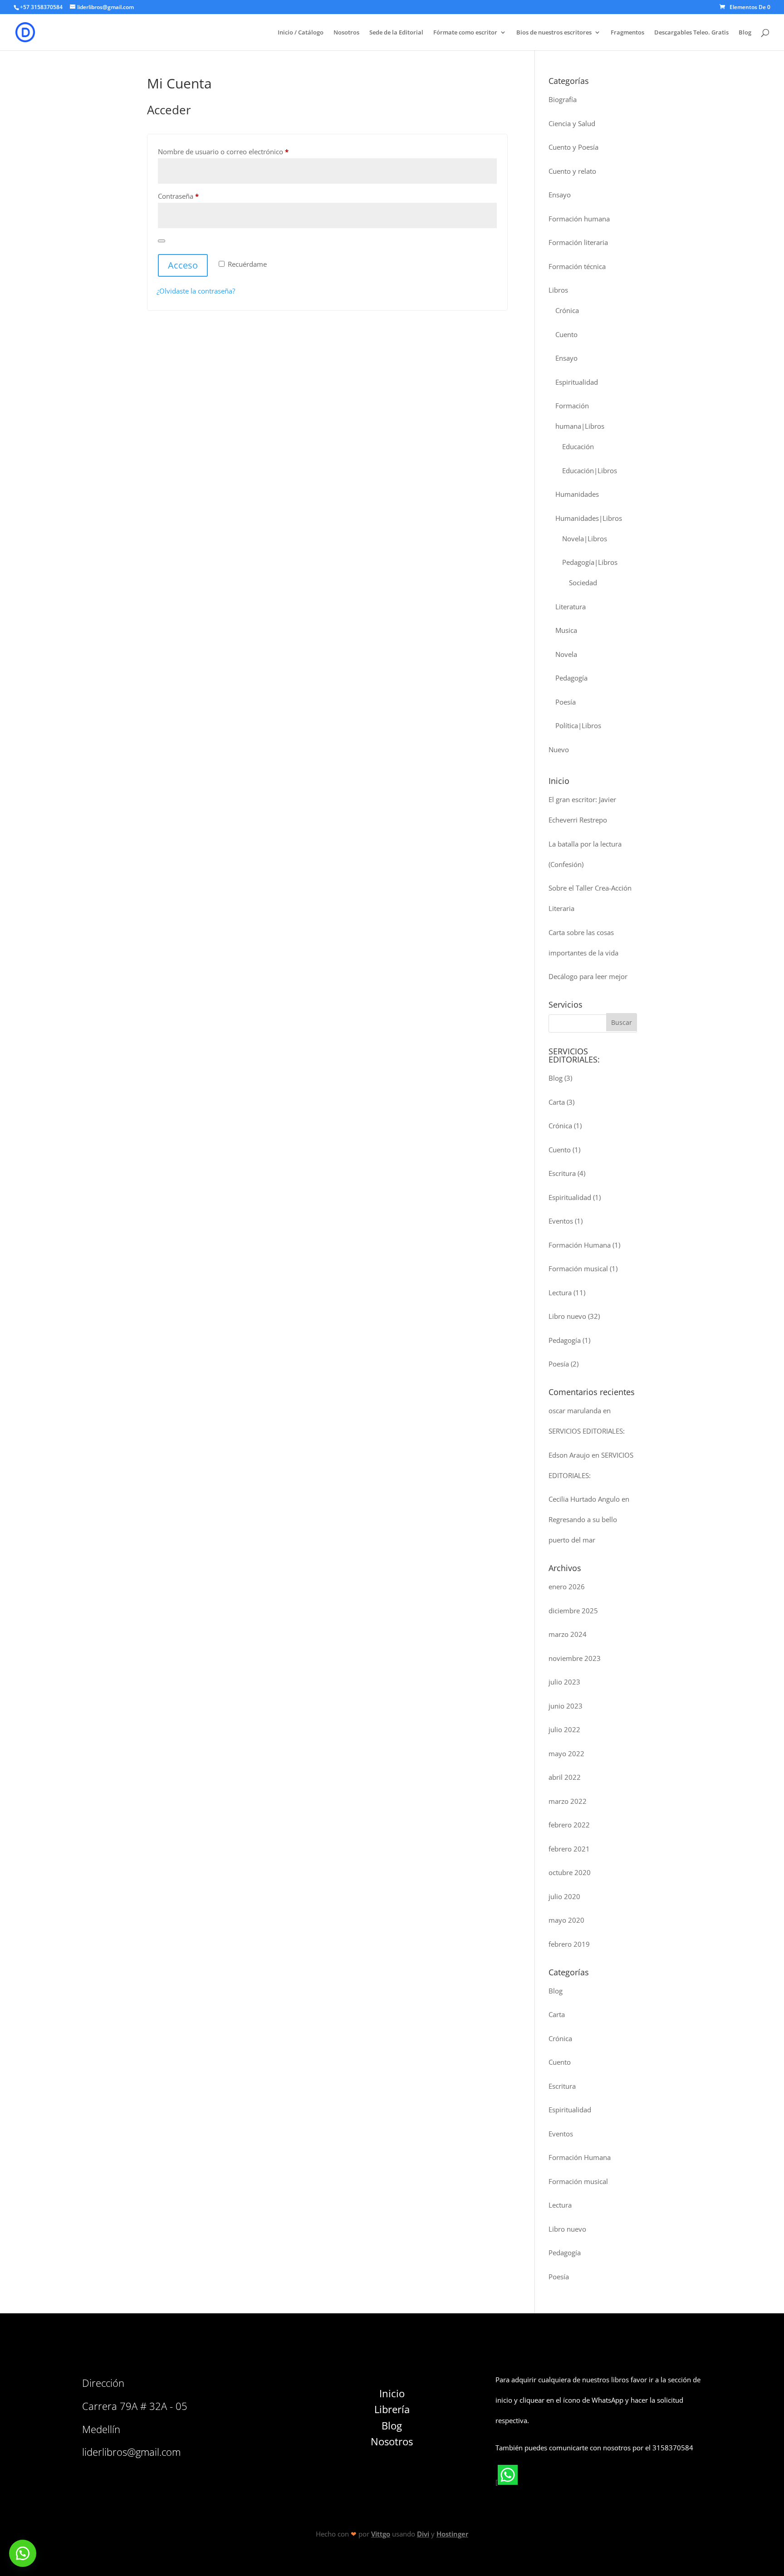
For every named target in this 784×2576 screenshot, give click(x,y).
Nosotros (346, 33)
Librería (392, 2409)
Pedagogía (571, 678)
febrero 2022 (569, 1825)
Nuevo (559, 749)
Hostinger (452, 2534)
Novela (566, 654)
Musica (566, 630)
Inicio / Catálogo (301, 33)
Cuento (566, 334)
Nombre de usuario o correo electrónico (241, 151)
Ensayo (560, 195)
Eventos (561, 1221)
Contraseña (196, 196)
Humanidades (577, 494)
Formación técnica (577, 266)
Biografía (563, 99)
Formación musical (578, 1268)
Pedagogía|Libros (590, 562)
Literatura (571, 607)
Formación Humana (580, 1245)
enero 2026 (567, 1587)
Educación (578, 446)
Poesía (566, 702)
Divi (423, 2534)
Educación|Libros (590, 470)
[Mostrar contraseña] (162, 241)
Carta (557, 1102)
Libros (558, 290)
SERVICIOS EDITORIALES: (587, 1431)
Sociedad (583, 583)
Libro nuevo (567, 1316)
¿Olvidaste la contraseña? (196, 291)
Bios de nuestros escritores (554, 33)
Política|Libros (578, 725)
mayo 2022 (566, 1753)
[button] (23, 2553)
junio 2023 (566, 1706)
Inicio (392, 2393)
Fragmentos (627, 33)
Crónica (567, 310)
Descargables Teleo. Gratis (691, 33)
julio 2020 (564, 1896)
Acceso (183, 265)
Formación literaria (578, 242)
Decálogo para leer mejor (588, 976)
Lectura (560, 1293)
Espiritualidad (577, 382)
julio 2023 (564, 1682)
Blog (745, 33)
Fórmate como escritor (465, 33)
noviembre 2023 (575, 1658)
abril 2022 (565, 1777)
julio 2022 (564, 1729)
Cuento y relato (572, 171)
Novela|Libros (585, 539)
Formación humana (579, 219)
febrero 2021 (569, 1849)
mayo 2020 (566, 1920)
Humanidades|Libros (589, 518)
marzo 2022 (568, 1801)
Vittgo (381, 2534)
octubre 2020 (570, 1872)
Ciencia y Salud (572, 123)
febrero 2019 (569, 1944)
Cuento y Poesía (573, 147)
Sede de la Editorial (396, 33)
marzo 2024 (568, 1634)
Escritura (562, 1173)
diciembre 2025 (573, 1611)
